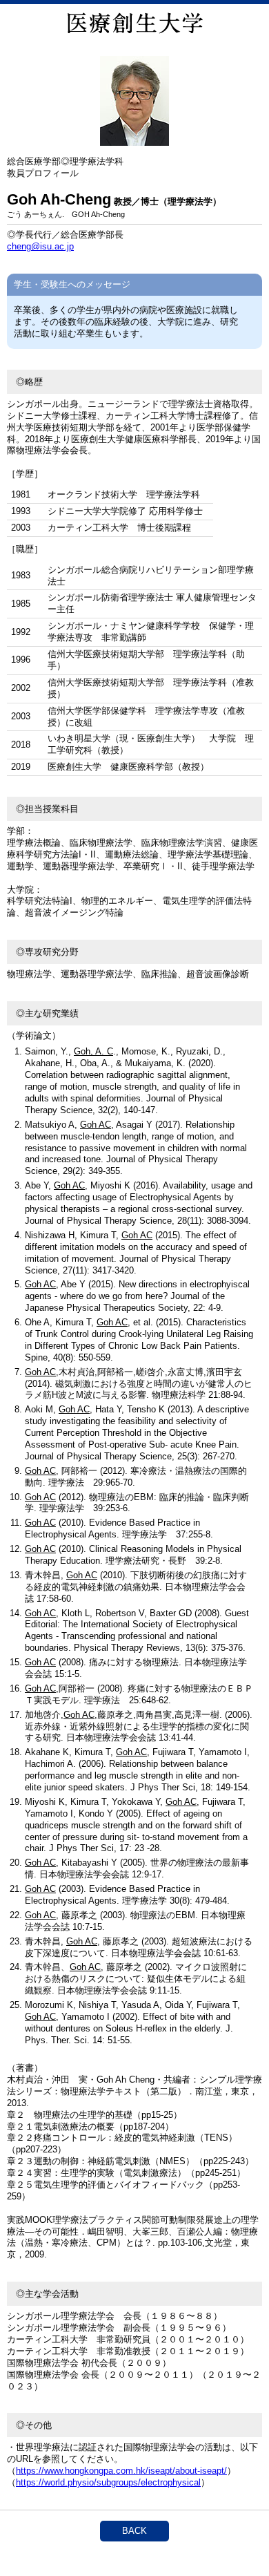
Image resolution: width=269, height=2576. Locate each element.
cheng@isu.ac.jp (40, 246)
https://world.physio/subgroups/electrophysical (108, 2482)
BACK (134, 2531)
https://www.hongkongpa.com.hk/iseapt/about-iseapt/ (121, 2471)
